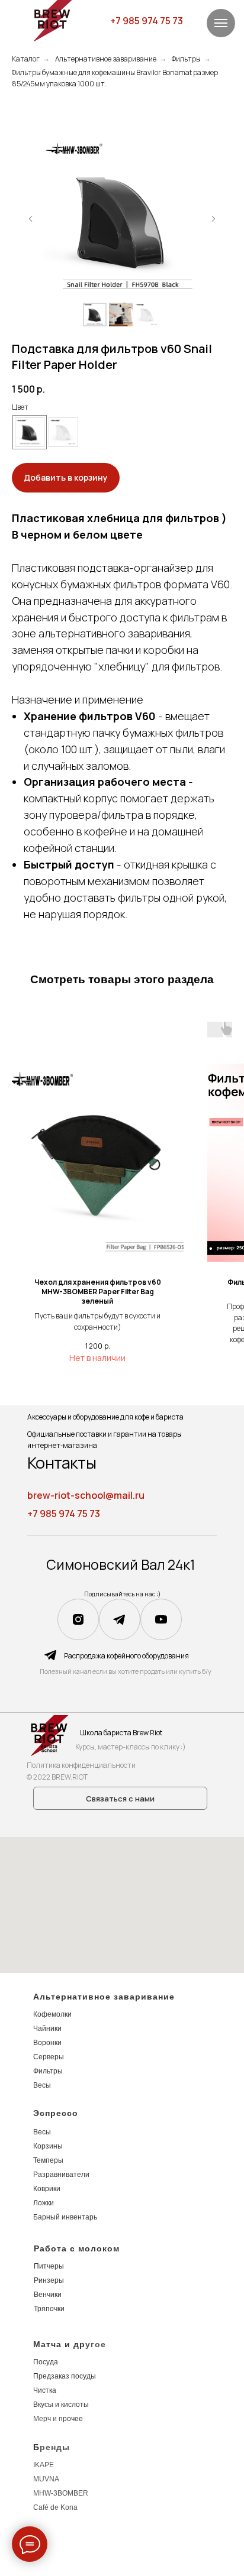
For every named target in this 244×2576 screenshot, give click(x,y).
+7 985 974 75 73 (147, 21)
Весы (42, 2085)
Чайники (47, 2029)
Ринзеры (49, 2280)
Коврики (47, 2189)
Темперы (48, 2160)
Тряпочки (49, 2309)
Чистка (45, 2390)
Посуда (46, 2362)
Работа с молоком (77, 2248)
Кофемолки (52, 2014)
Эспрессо (56, 2113)
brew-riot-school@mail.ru (86, 1495)
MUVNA (46, 2479)
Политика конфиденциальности (81, 1765)
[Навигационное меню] (221, 23)
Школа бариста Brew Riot (121, 1733)
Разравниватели (61, 2175)
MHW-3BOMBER (61, 2493)
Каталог (26, 59)
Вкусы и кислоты (61, 2405)
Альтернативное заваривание (106, 59)
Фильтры (186, 59)
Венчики (48, 2295)
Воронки (47, 2043)
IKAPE (44, 2465)
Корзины (48, 2146)
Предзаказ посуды (65, 2376)
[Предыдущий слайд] (31, 219)
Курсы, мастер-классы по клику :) (131, 1747)
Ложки (44, 2203)
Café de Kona (55, 2507)
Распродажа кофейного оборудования (126, 1656)
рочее (73, 2419)
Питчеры (49, 2266)
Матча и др (59, 2344)
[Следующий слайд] (213, 219)
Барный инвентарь (65, 2217)
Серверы (49, 2057)
